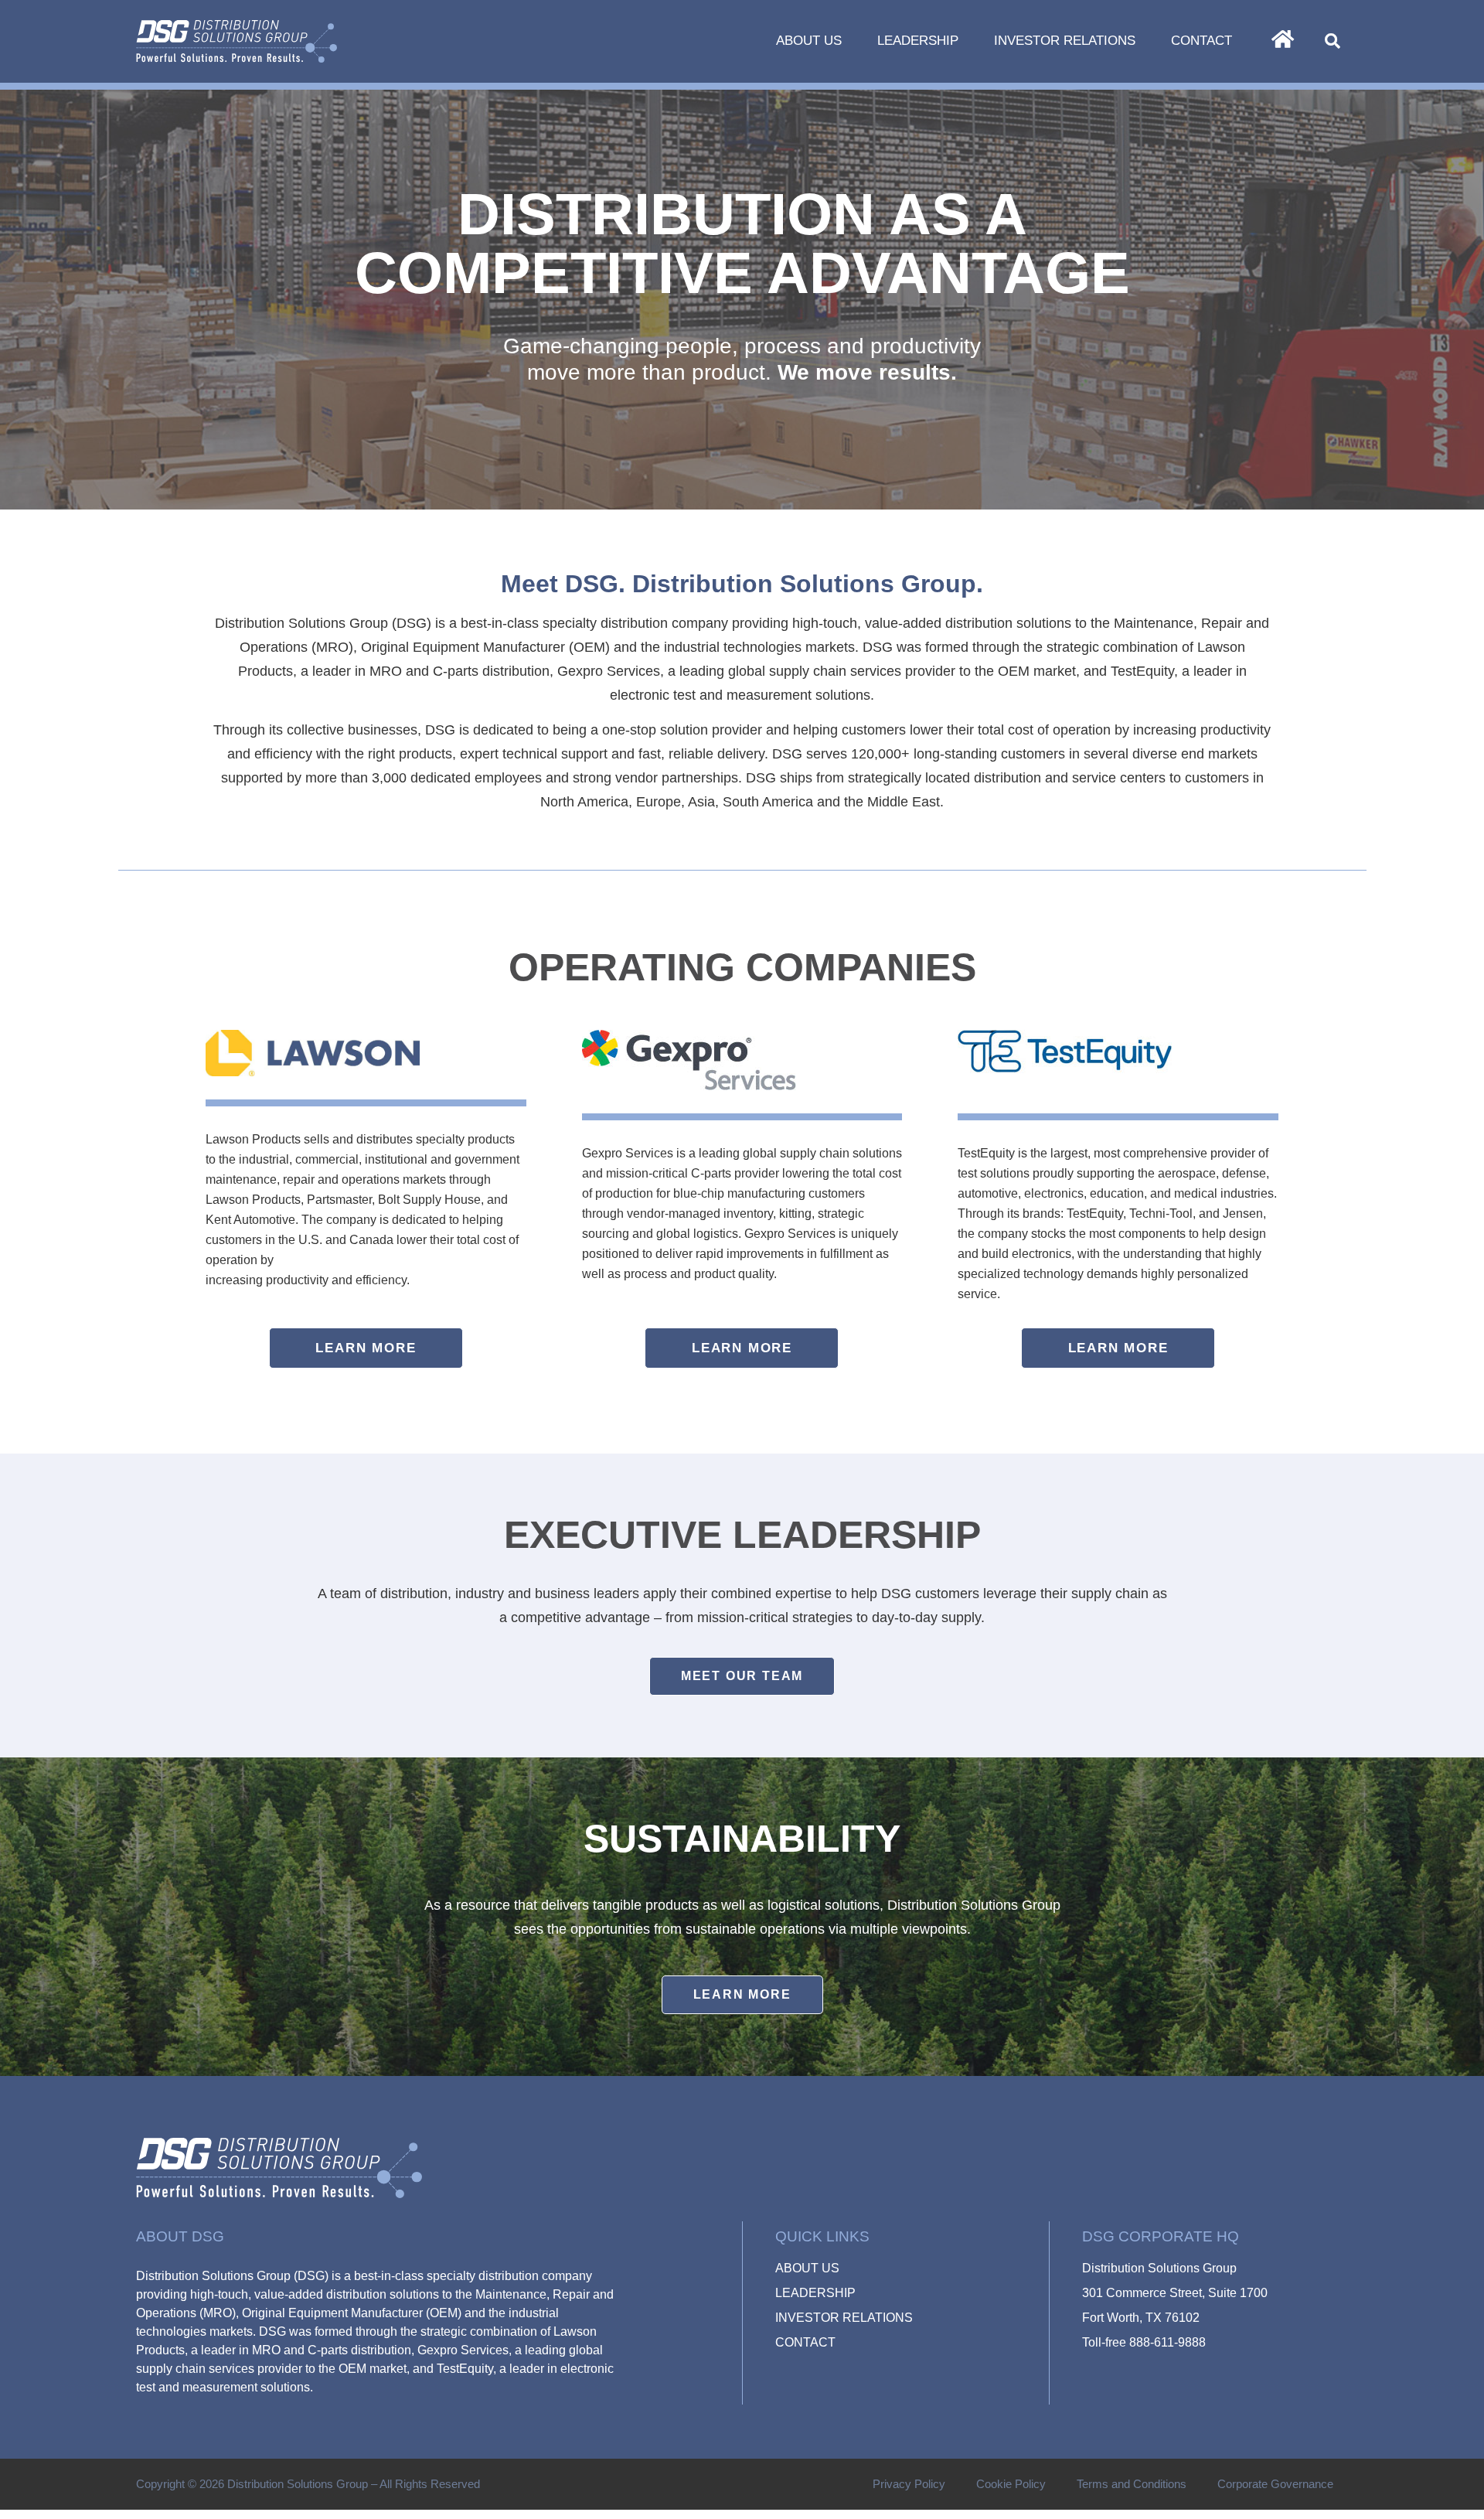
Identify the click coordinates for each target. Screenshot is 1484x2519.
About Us (809, 41)
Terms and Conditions (1132, 2484)
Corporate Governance (1275, 2484)
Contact (1201, 41)
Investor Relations (1065, 41)
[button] (1333, 41)
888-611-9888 (1167, 2342)
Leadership (918, 41)
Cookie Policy (1011, 2484)
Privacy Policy (909, 2484)
